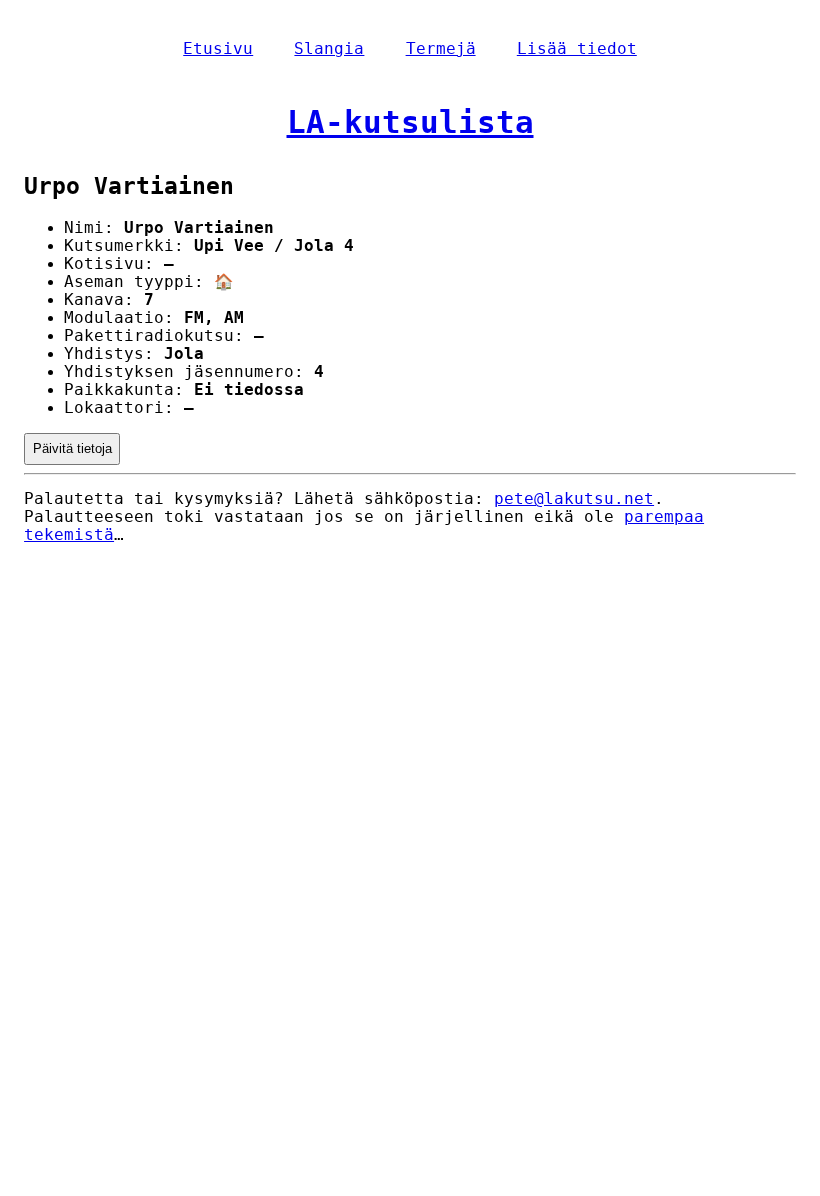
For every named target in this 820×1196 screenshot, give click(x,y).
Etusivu (218, 49)
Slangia (329, 49)
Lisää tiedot (577, 49)
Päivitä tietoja (72, 448)
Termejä (441, 49)
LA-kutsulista (410, 122)
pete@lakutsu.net (574, 499)
